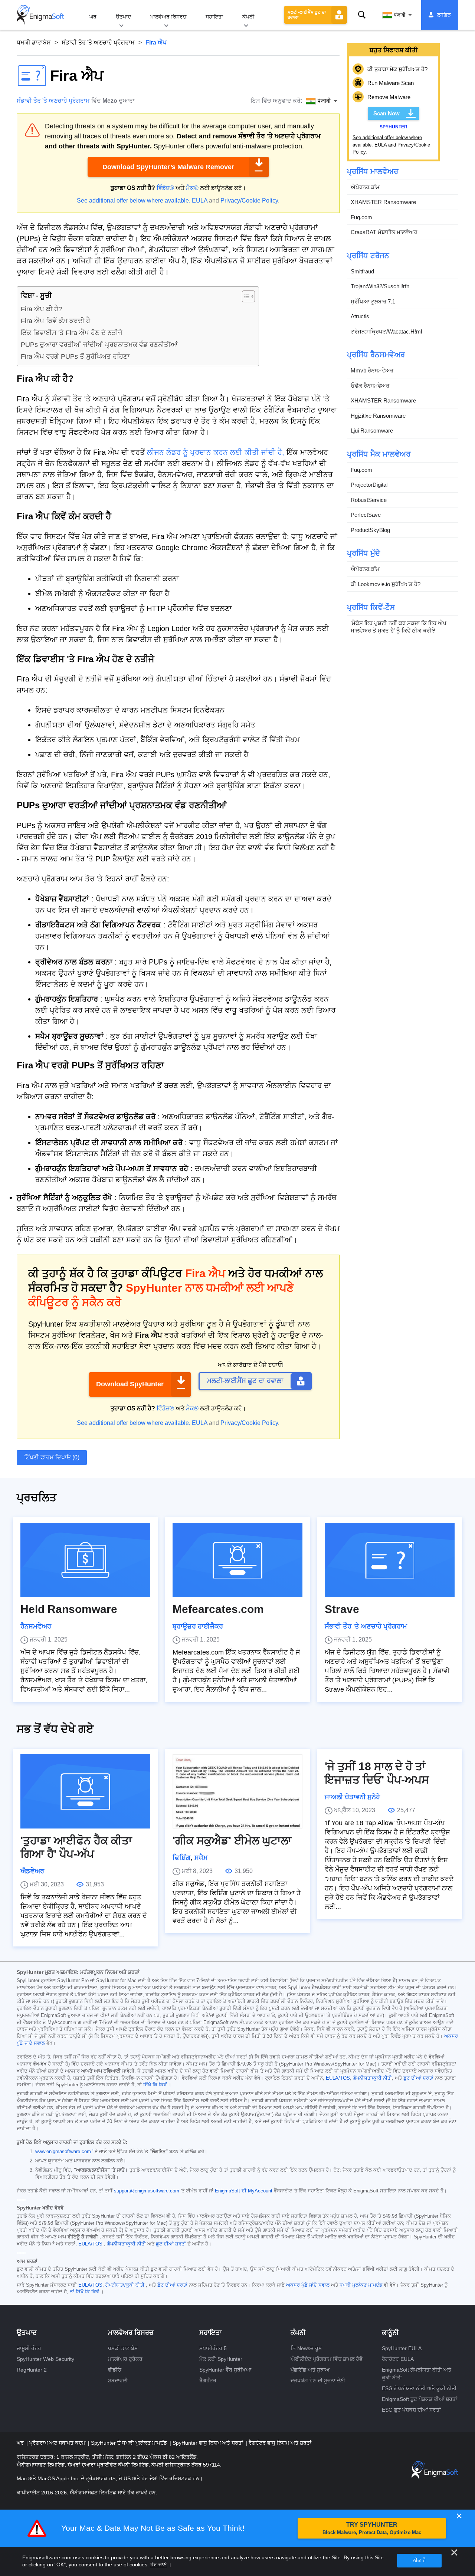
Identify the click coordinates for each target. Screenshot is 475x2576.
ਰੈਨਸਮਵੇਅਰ (36, 1626)
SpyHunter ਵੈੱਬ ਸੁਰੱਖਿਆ (225, 2370)
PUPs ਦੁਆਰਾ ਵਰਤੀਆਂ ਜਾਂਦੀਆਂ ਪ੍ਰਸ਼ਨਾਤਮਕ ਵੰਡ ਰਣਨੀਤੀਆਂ (99, 345)
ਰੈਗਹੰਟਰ (208, 2380)
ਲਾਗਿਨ (444, 15)
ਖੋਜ (362, 15)
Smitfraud (362, 271)
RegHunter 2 (32, 2370)
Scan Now (386, 113)
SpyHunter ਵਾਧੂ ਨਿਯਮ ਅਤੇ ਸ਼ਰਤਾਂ (209, 2443)
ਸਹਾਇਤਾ (214, 17)
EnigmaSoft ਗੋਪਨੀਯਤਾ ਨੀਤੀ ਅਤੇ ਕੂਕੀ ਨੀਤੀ (417, 2374)
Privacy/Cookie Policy (249, 201)
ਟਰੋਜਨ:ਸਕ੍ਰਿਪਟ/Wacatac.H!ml (386, 331)
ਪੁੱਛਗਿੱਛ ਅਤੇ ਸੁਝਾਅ (310, 2370)
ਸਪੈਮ (201, 1858)
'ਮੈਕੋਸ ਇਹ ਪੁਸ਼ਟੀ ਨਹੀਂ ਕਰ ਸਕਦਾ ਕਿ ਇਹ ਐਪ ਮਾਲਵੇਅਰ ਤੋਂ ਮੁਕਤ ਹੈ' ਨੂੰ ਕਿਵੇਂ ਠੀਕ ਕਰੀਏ (399, 627)
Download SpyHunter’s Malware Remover (168, 167)
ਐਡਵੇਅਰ (32, 1871)
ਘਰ (93, 17)
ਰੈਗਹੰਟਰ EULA (398, 2359)
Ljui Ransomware (372, 431)
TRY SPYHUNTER (372, 2528)
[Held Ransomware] (85, 1560)
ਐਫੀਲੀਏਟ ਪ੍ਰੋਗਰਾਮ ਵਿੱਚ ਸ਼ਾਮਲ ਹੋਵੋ (327, 2359)
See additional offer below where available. (134, 201)
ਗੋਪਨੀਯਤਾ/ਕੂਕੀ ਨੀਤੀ (372, 2078)
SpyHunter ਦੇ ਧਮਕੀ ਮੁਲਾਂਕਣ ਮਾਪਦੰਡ (130, 2443)
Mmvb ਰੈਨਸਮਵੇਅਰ (372, 370)
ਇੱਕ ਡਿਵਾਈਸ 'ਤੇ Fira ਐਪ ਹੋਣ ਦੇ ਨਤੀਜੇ (72, 333)
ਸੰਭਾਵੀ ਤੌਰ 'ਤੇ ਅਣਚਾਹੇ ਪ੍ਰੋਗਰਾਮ (98, 42)
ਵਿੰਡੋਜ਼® (165, 188)
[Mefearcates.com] (237, 1560)
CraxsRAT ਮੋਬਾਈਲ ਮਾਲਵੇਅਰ (384, 232)
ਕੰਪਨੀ (248, 17)
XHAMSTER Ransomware (383, 202)
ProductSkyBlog (370, 530)
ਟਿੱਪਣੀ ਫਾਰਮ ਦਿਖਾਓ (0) (52, 1457)
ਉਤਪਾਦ (123, 17)
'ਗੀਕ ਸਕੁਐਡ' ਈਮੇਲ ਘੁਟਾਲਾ (232, 1841)
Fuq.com (361, 217)
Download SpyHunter (130, 1384)
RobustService (369, 500)
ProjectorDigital (369, 485)
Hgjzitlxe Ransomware (378, 416)
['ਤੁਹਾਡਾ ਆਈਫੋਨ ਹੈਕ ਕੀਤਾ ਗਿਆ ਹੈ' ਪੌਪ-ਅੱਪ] (85, 1791)
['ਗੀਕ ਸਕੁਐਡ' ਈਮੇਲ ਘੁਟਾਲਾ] (237, 1791)
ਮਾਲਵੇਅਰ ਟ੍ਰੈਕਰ (125, 2359)
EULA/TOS (338, 2078)
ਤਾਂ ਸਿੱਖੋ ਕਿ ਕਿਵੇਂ (84, 2292)
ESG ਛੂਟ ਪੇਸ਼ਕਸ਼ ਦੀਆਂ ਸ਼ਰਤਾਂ (411, 2410)
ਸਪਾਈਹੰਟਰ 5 (213, 2348)
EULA (200, 201)
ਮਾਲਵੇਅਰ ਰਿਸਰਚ (168, 17)
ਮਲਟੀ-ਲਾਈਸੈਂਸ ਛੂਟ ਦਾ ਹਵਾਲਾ (307, 15)
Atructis (360, 316)
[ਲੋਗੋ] (40, 15)
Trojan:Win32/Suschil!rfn (380, 286)
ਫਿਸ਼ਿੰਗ (182, 1858)
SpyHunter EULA (402, 2348)
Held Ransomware (69, 1609)
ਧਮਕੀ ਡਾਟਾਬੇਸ (34, 42)
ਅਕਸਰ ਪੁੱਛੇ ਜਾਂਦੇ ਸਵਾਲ (308, 2285)
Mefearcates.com (218, 1609)
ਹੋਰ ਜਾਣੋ (158, 2564)
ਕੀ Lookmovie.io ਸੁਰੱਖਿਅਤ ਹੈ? (386, 584)
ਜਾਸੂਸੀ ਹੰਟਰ (29, 2348)
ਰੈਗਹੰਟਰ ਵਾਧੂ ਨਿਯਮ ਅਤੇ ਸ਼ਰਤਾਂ (280, 2443)
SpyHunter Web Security (45, 2359)
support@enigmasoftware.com (147, 2191)
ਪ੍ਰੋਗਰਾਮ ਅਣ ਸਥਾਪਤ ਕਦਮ (58, 2443)
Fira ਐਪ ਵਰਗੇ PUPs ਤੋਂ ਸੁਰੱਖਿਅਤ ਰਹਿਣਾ (75, 356)
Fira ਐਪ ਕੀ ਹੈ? (41, 309)
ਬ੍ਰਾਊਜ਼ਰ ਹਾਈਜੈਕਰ (198, 1626)
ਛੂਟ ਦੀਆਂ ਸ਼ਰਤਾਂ (418, 2078)
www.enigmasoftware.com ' (64, 2152)
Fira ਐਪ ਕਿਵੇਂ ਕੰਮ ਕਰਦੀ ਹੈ (55, 321)
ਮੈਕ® (192, 188)
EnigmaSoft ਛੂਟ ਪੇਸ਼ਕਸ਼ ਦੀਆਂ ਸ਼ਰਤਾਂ (420, 2399)
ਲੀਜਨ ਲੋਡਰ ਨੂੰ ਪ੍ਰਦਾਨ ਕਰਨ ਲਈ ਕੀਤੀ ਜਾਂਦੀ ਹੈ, (216, 452)
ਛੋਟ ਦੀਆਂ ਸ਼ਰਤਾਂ (172, 2285)
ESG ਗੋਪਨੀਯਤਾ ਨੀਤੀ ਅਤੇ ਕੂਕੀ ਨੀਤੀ (419, 2388)
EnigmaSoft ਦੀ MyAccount (244, 2191)
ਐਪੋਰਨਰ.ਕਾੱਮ (365, 187)
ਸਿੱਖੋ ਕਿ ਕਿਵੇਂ (155, 2085)
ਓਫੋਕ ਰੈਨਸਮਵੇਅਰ (370, 386)
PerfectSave (366, 515)
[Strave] (390, 1560)
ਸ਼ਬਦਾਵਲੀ (118, 2380)
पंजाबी (400, 15)
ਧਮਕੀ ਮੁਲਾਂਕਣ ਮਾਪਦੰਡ (361, 2285)
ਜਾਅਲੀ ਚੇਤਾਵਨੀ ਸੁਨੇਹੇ (352, 1797)
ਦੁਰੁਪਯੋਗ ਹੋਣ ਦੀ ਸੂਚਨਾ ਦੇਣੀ (318, 2380)
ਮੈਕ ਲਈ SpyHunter (221, 2359)
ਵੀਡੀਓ (115, 2370)
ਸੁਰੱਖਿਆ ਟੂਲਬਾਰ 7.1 (373, 301)
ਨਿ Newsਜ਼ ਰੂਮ (306, 2348)
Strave (342, 1609)
